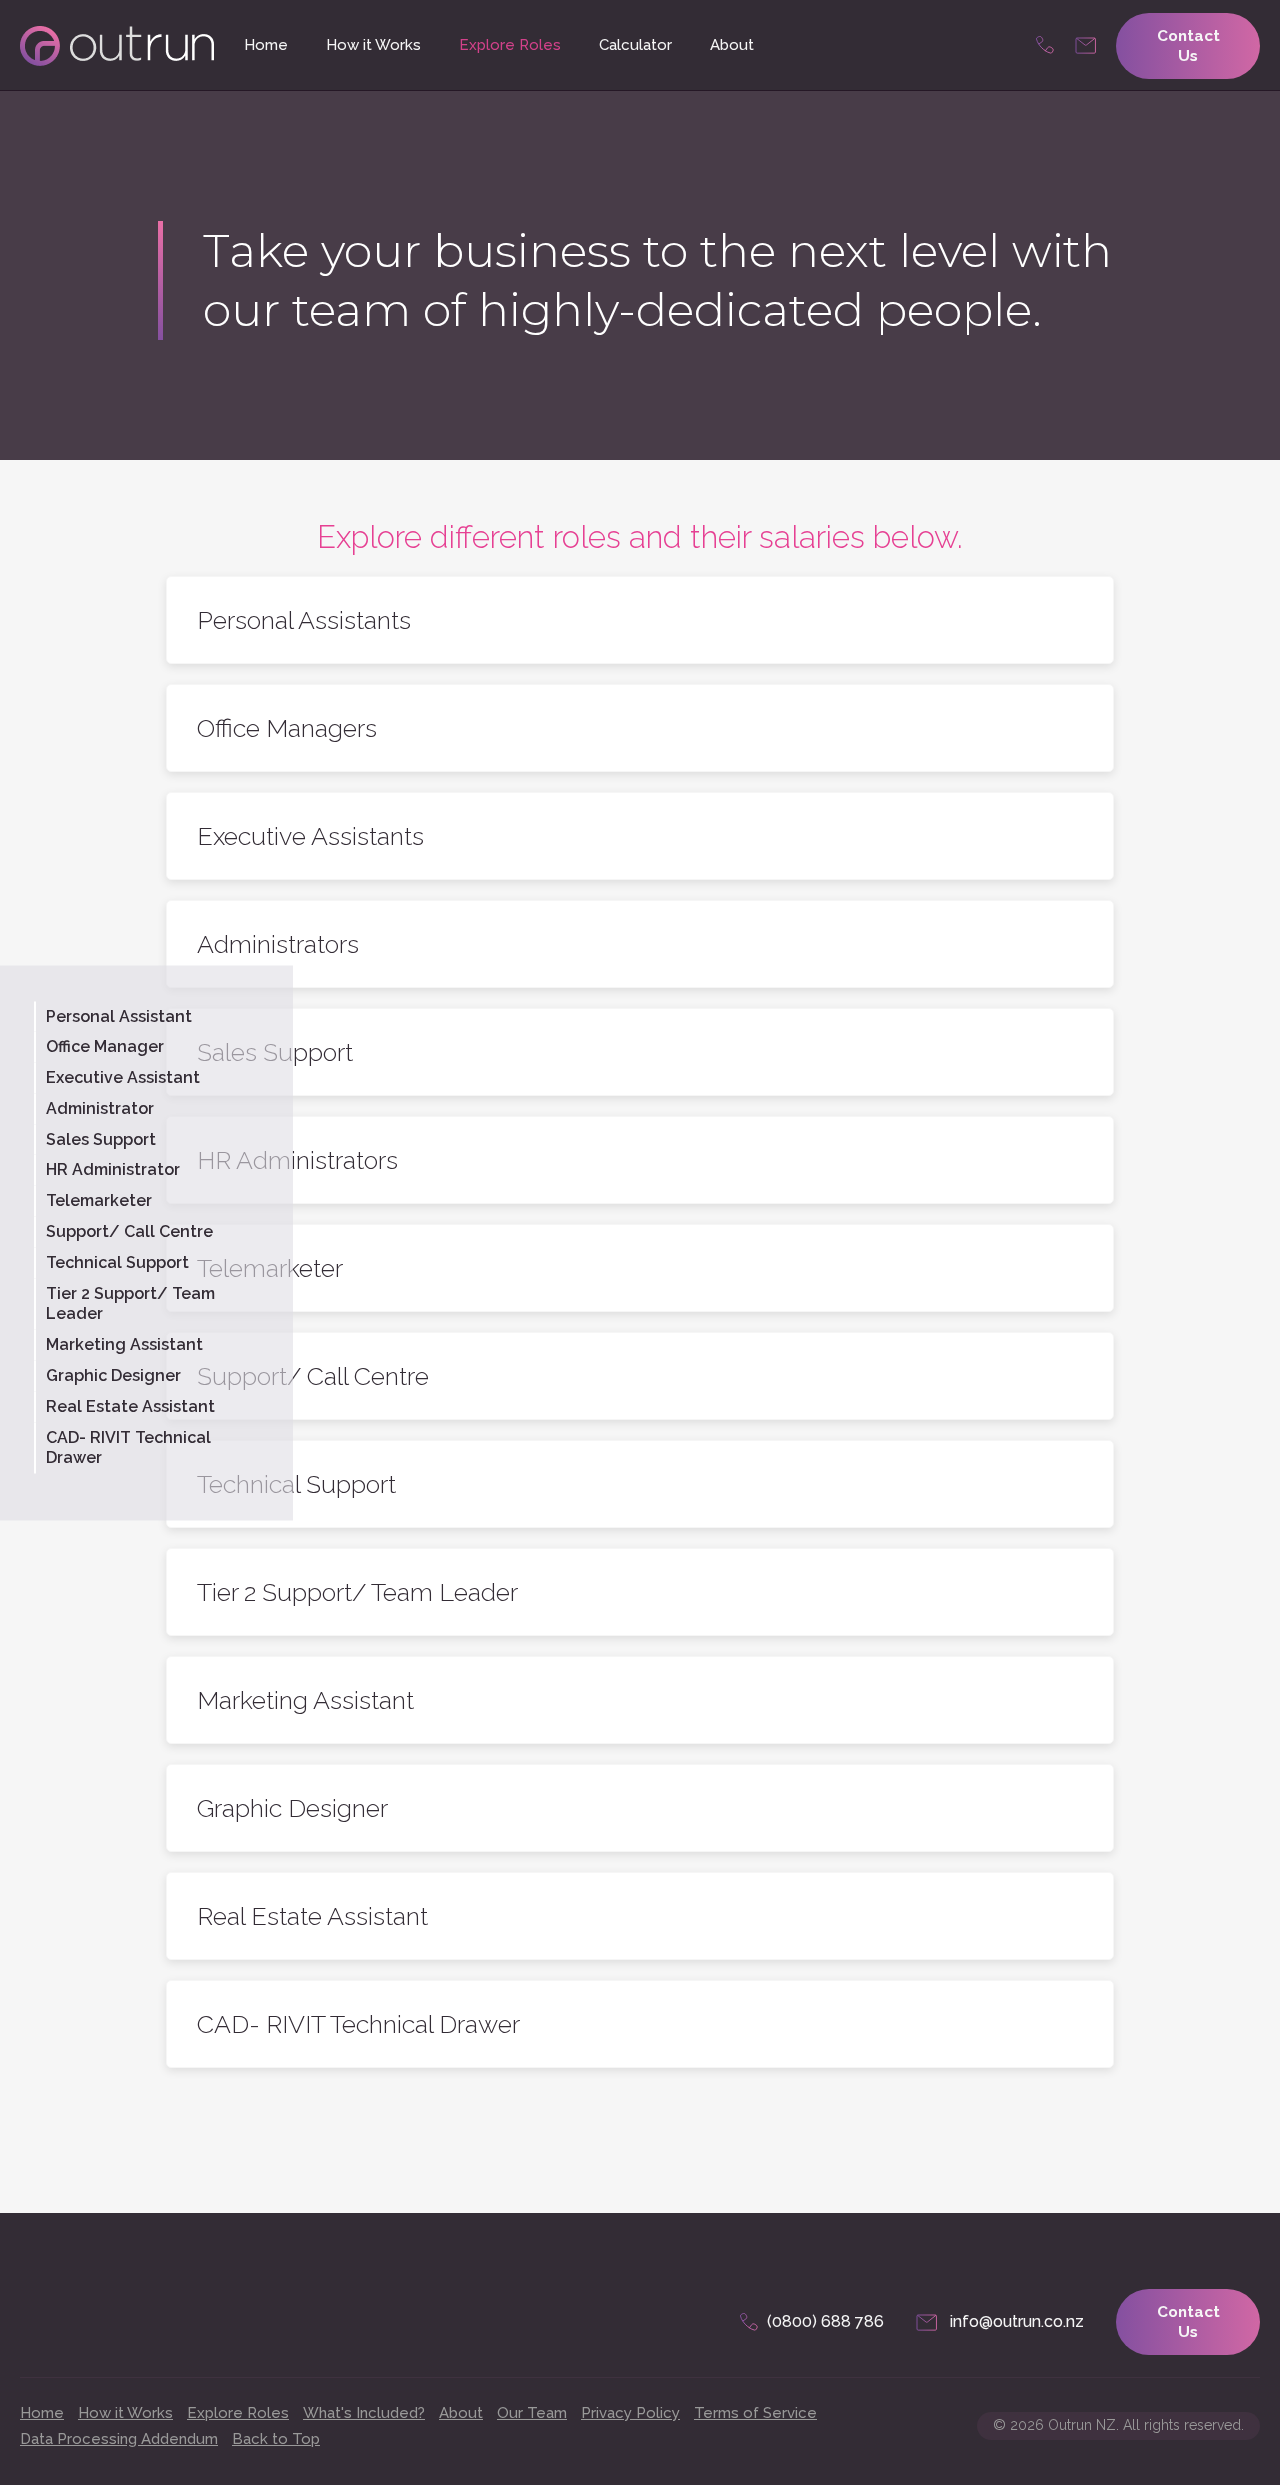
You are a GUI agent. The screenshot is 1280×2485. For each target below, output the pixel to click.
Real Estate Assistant (130, 1405)
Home (266, 45)
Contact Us (1188, 46)
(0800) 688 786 (1045, 46)
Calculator (635, 45)
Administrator (100, 1107)
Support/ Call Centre (129, 1231)
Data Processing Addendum (119, 2439)
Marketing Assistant (124, 1344)
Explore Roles (510, 45)
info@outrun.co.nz (1085, 46)
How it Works (373, 45)
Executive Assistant (123, 1077)
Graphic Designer (113, 1375)
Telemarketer (99, 1200)
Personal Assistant (119, 1015)
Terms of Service (755, 2413)
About (732, 45)
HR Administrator (113, 1169)
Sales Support (101, 1138)
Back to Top (276, 2439)
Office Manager (105, 1046)
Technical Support (117, 1261)
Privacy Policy (630, 2413)
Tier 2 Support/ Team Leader (130, 1303)
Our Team (532, 2413)
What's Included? (364, 2413)
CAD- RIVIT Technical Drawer (128, 1447)
